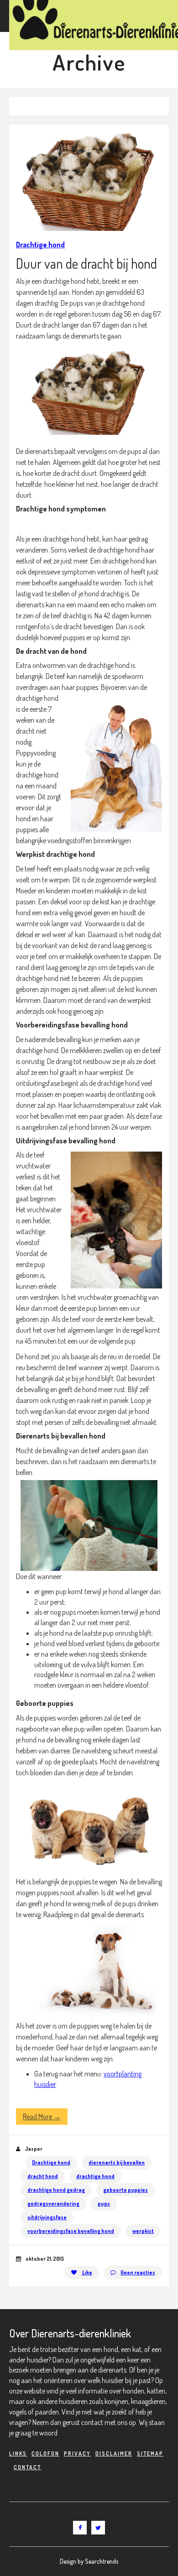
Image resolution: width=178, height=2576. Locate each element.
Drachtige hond (40, 245)
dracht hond (43, 2176)
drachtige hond (95, 2176)
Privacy (77, 2453)
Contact (27, 2467)
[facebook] (80, 2528)
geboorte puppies (126, 2190)
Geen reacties (138, 2272)
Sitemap (150, 2453)
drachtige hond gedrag (56, 2190)
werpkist (143, 2231)
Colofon (45, 2453)
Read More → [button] (42, 2117)
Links (18, 2453)
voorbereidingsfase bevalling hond (71, 2231)
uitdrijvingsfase (47, 2217)
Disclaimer (114, 2453)
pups (104, 2203)
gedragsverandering (53, 2203)
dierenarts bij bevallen (117, 2162)
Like (87, 2272)
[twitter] (98, 2528)
